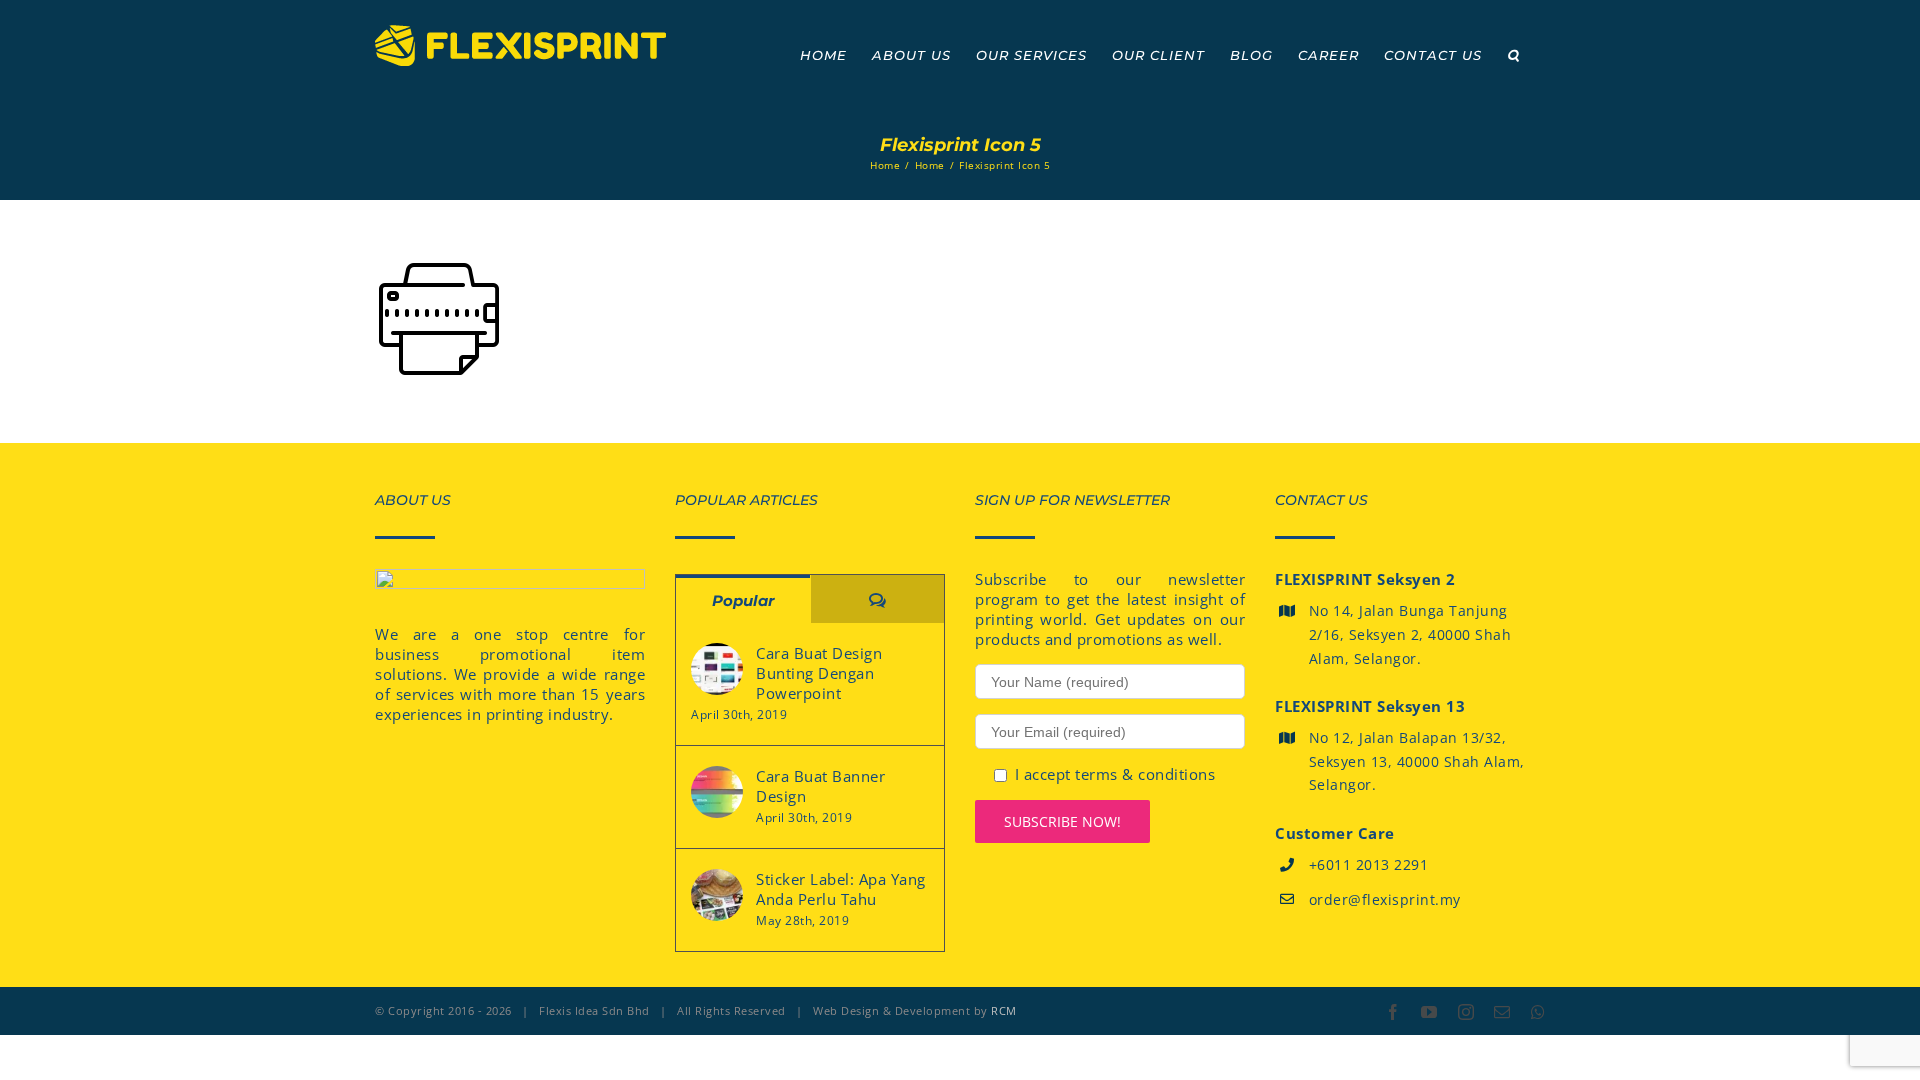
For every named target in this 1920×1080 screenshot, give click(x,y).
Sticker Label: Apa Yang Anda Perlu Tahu (841, 889)
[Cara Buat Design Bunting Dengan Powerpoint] (717, 669)
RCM (1004, 1010)
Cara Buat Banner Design (820, 786)
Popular (743, 600)
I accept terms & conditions (1115, 774)
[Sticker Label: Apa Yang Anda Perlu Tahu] (717, 895)
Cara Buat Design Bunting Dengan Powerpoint (819, 673)
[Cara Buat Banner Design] (717, 792)
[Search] (1513, 55)
